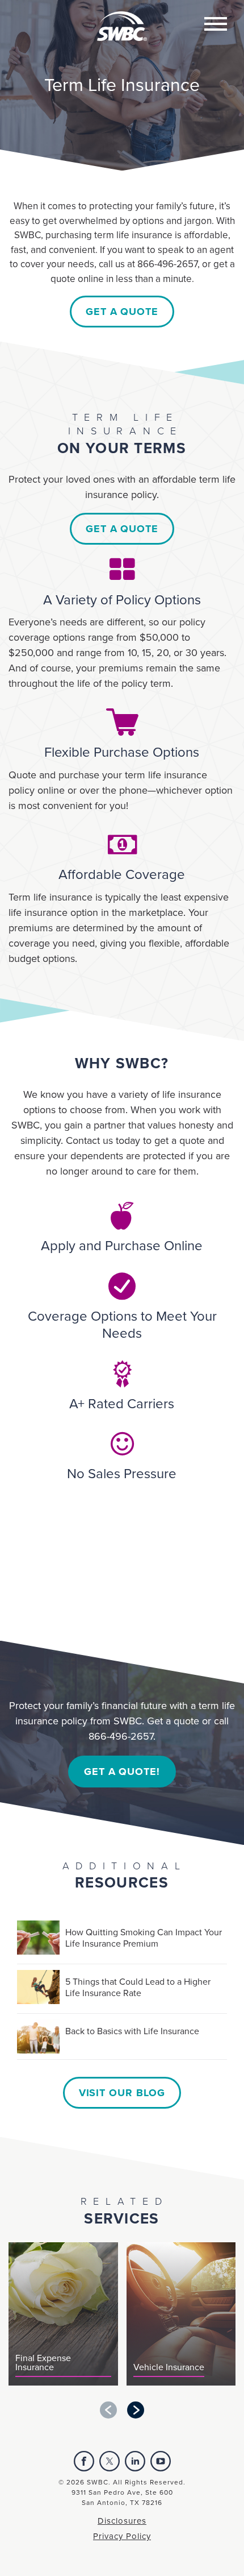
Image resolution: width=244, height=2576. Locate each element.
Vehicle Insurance (169, 2368)
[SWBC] (122, 19)
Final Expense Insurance (43, 2363)
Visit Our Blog (122, 2093)
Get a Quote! (122, 1772)
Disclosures (122, 2521)
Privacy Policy (122, 2536)
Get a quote (122, 312)
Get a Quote (122, 529)
